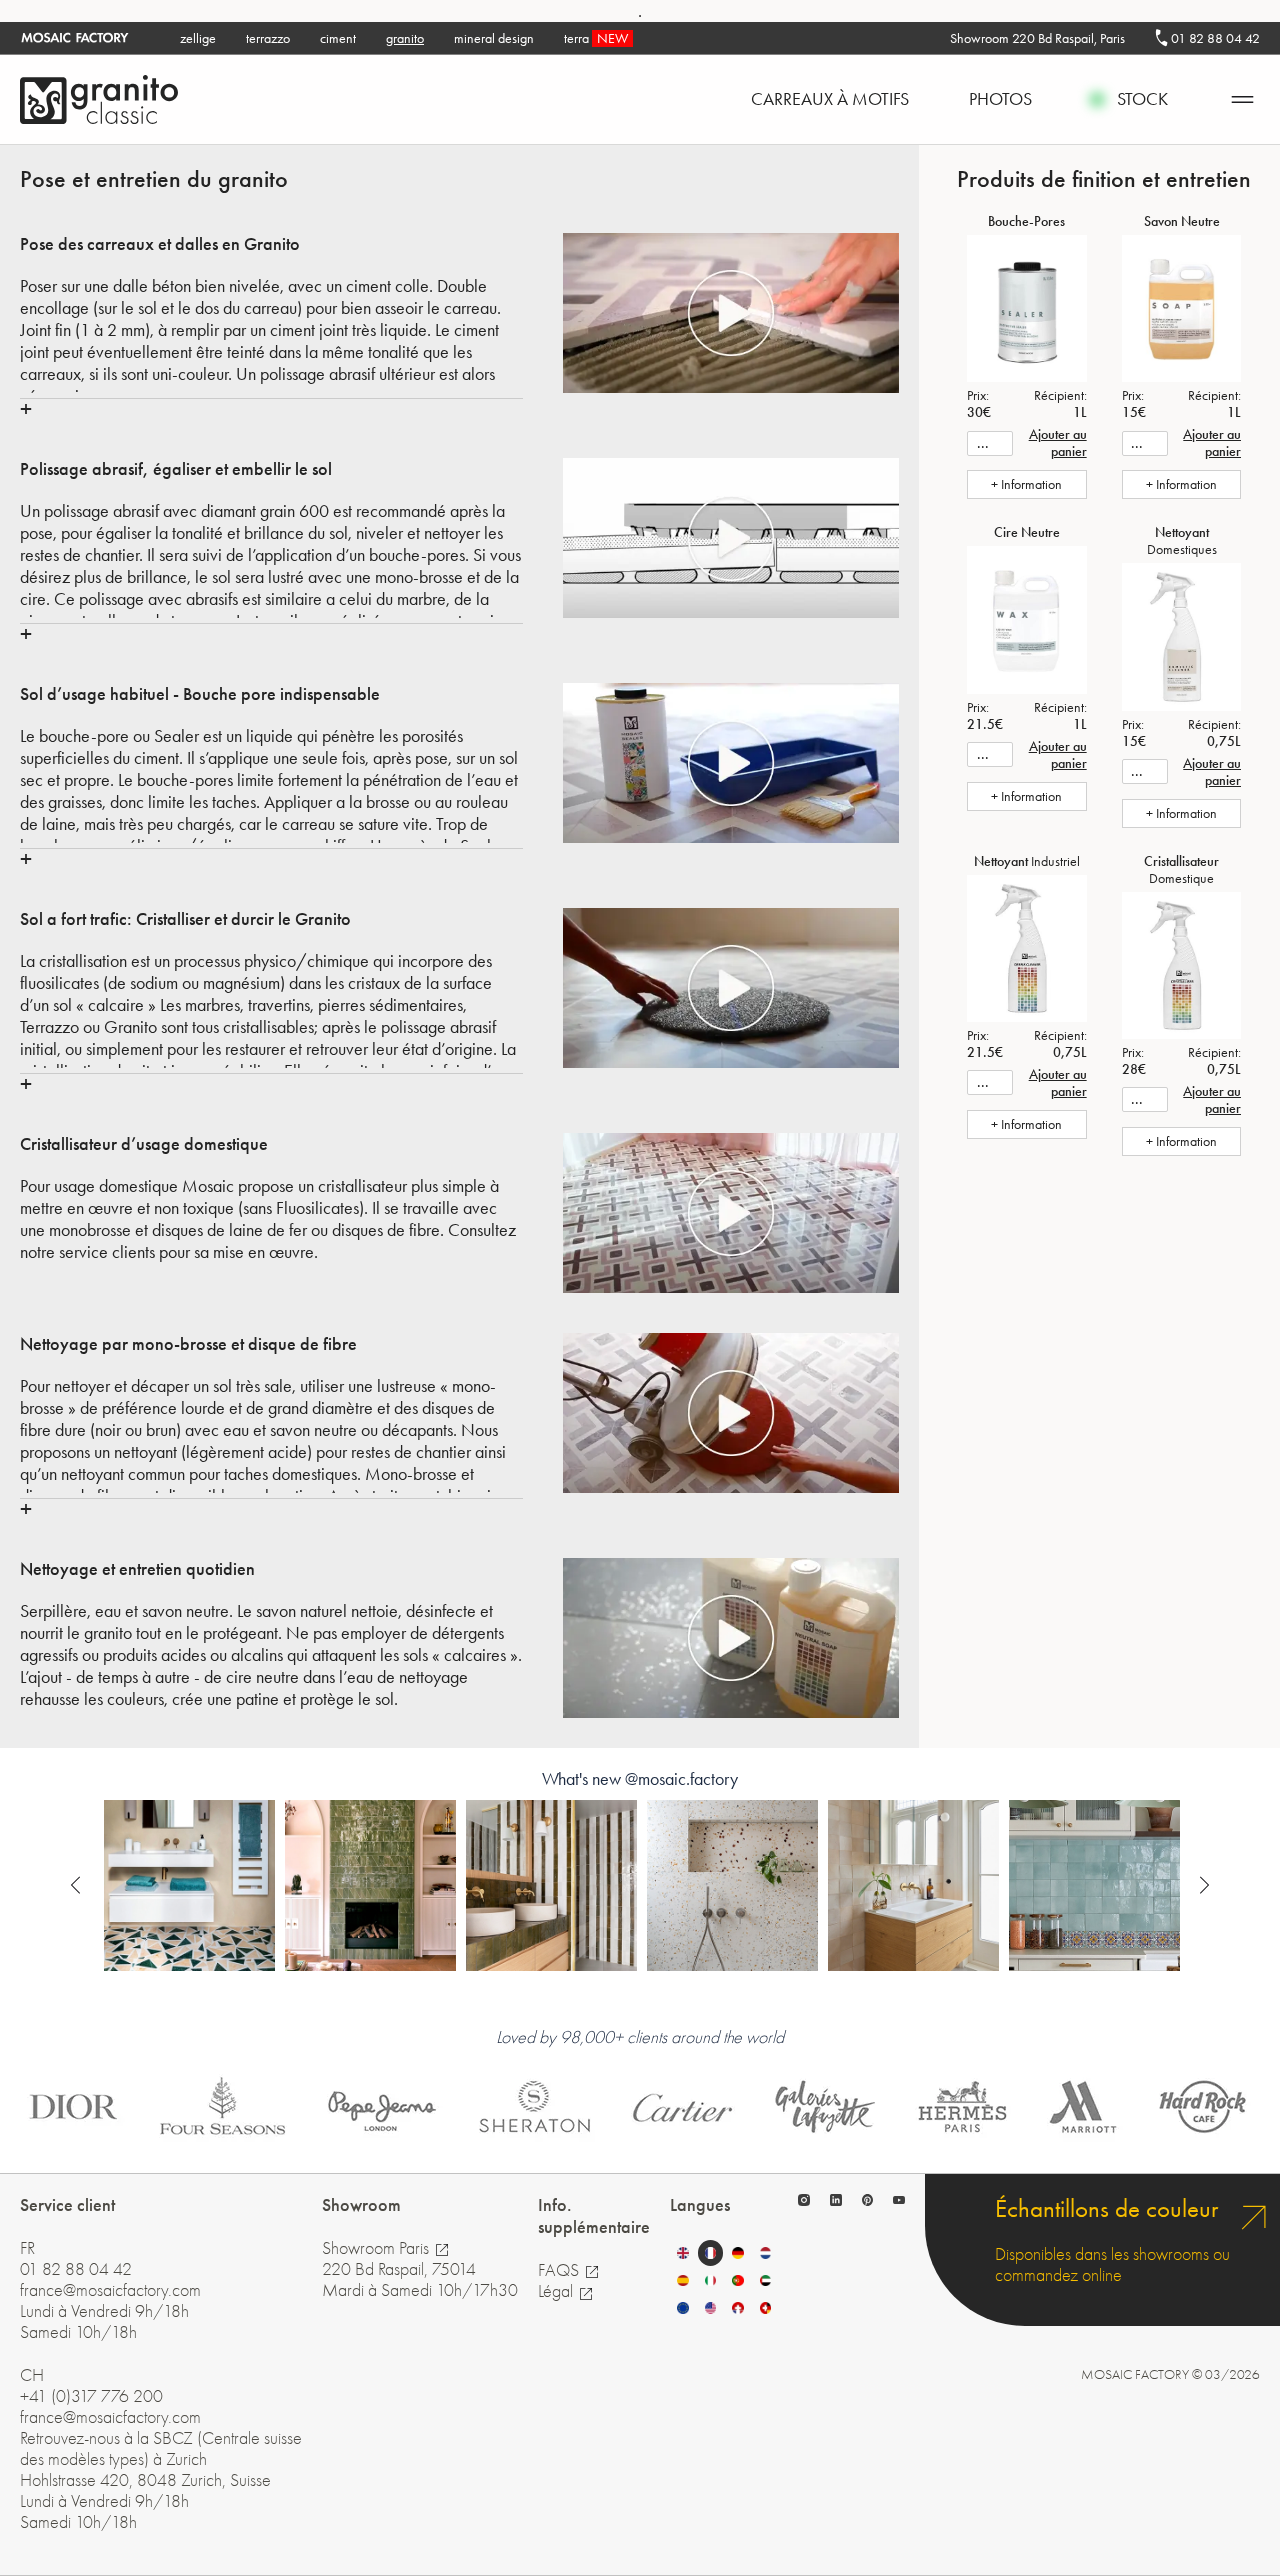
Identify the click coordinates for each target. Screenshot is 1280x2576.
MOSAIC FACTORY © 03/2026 (1170, 2374)
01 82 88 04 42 (1214, 38)
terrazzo (268, 38)
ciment (338, 38)
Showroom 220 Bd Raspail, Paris (1037, 38)
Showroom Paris (377, 2248)
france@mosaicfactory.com (110, 2290)
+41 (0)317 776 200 (91, 2396)
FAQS (560, 2270)
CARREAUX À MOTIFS (830, 99)
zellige (198, 38)
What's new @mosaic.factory (640, 1779)
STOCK (1142, 99)
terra (596, 38)
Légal (557, 2291)
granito (405, 38)
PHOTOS (1000, 99)
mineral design (494, 38)
